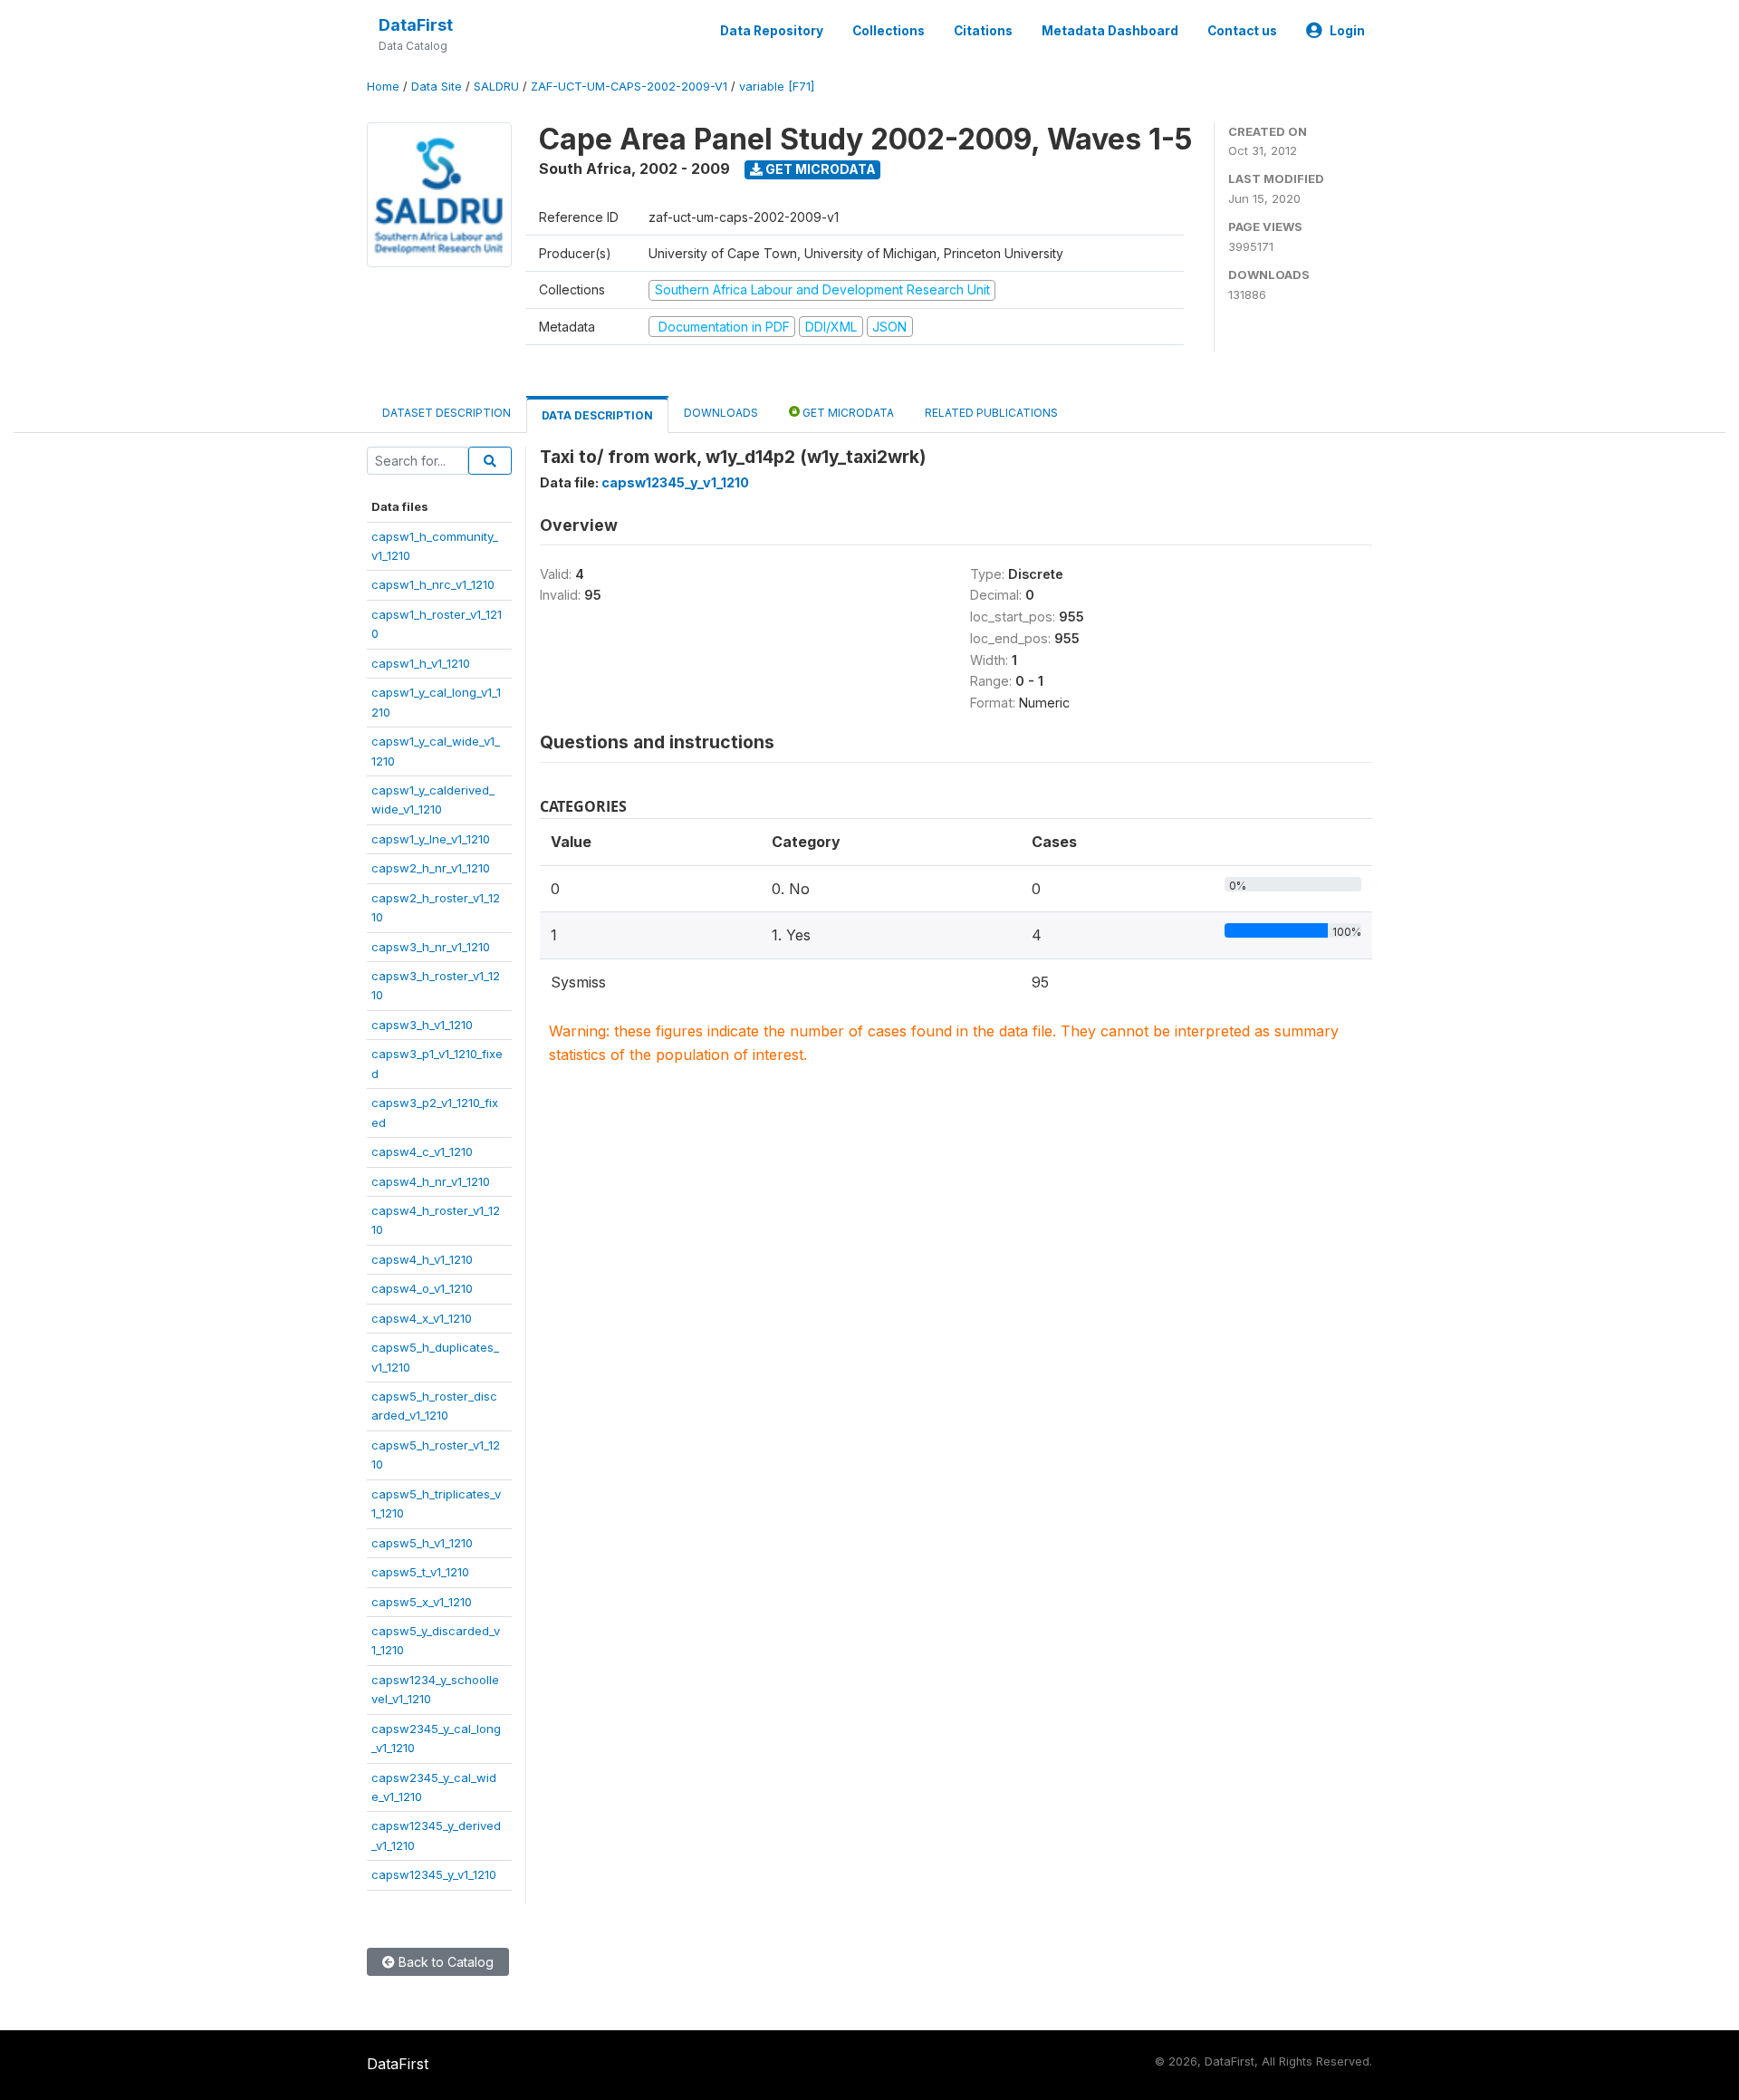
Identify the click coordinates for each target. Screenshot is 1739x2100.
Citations (983, 31)
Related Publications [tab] (991, 413)
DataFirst (416, 25)
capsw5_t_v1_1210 (420, 1572)
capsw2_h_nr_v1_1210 (431, 868)
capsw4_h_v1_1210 (422, 1259)
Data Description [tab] (597, 415)
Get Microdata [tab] (847, 413)
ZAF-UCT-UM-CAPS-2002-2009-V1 (629, 87)
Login (1347, 31)
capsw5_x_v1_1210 (422, 1602)
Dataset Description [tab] (447, 413)
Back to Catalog (444, 1962)
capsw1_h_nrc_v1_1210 (433, 584)
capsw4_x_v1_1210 (422, 1318)
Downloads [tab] (721, 413)
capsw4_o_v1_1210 (422, 1288)
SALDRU (496, 87)
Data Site (437, 87)
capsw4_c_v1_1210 (422, 1151)
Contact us (1242, 31)
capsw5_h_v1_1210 (422, 1543)
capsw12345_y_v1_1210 (434, 1874)
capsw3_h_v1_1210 (422, 1025)
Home (383, 87)
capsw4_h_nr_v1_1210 (431, 1181)
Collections (889, 31)
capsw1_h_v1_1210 (421, 663)
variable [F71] (777, 87)
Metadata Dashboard (1110, 31)
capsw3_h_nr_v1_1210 (431, 947)
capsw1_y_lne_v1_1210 (431, 839)
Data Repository (772, 31)
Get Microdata (819, 169)
